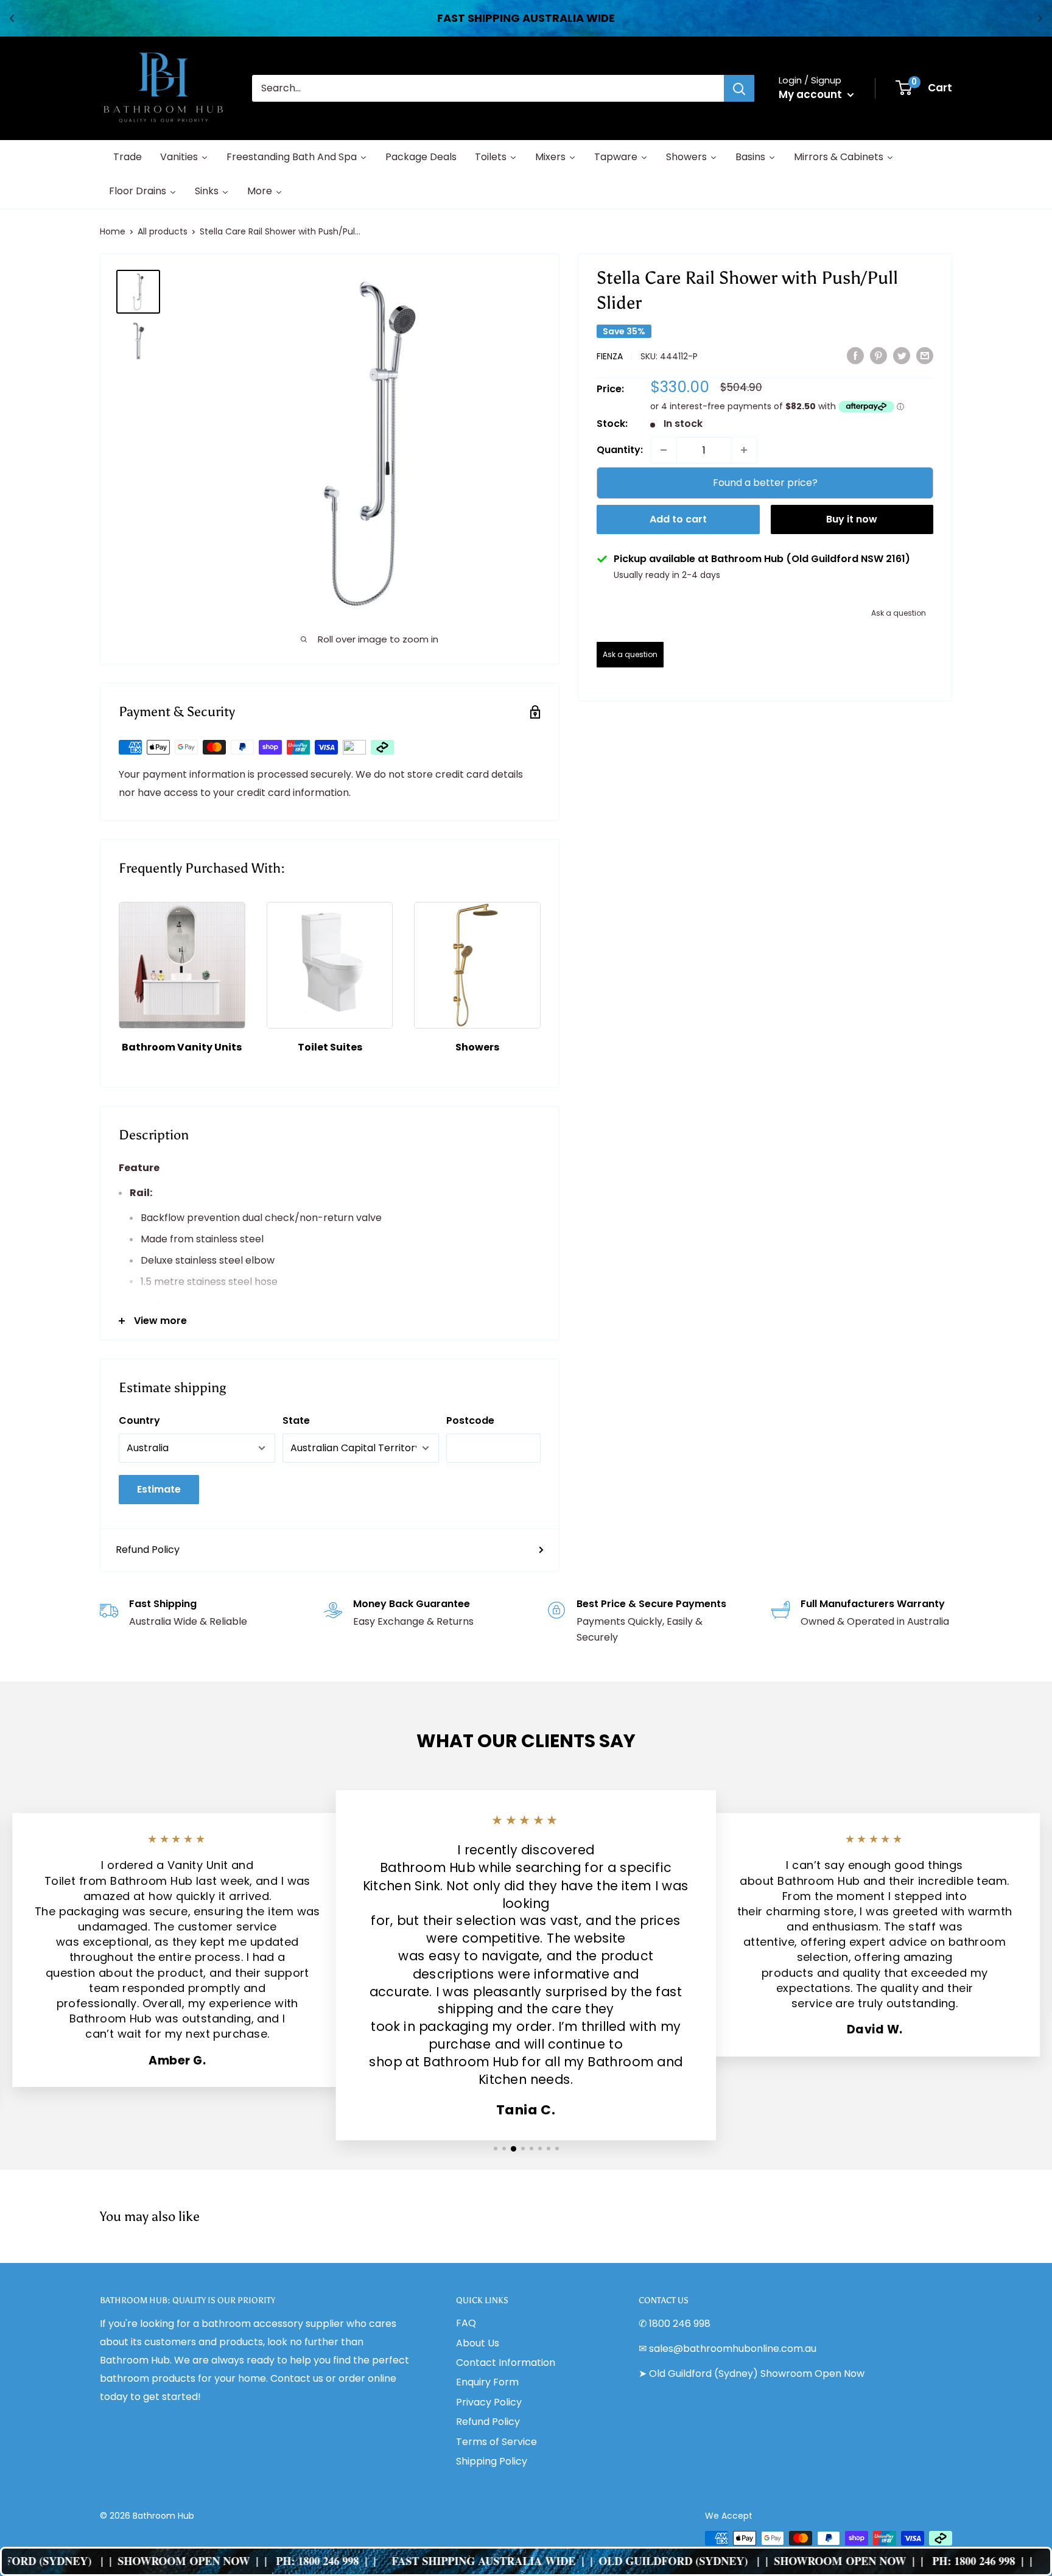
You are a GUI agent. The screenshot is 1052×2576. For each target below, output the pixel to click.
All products (163, 231)
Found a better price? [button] (765, 483)
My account (812, 94)
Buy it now (852, 519)
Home (113, 231)
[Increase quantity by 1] (744, 450)
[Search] (739, 88)
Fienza (610, 356)
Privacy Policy (489, 2402)
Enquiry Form (487, 2382)
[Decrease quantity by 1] (664, 450)
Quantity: (620, 450)
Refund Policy (148, 1550)
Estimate (159, 1489)
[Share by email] (925, 355)
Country (139, 1420)
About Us (478, 2343)
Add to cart (678, 519)
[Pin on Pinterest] (878, 355)
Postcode (470, 1420)
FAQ (466, 2323)
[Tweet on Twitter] (902, 355)
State (296, 1420)
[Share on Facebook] (855, 355)
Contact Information (506, 2363)
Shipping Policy (492, 2461)
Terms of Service (496, 2442)
